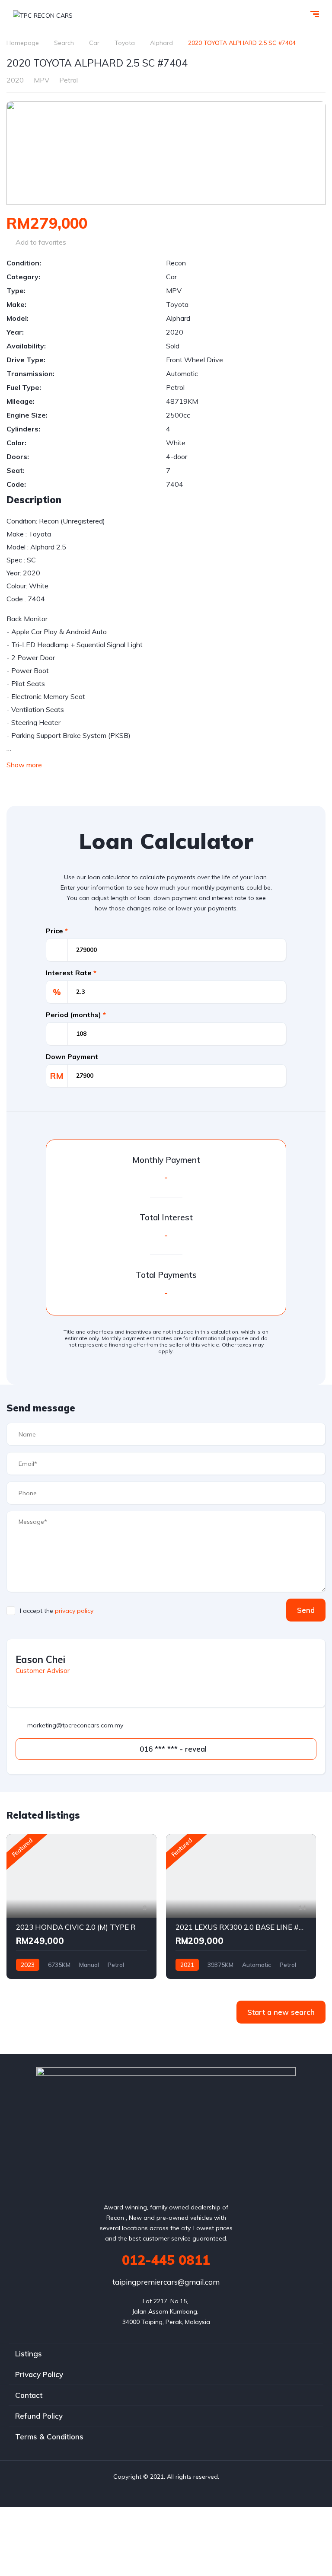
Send (306, 1610)
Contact (29, 2395)
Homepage (23, 43)
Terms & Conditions (49, 2437)
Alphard (161, 43)
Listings (29, 2354)
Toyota (125, 43)
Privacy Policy (39, 2374)
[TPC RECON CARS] (43, 15)
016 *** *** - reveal (172, 1749)
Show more (24, 765)
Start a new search (281, 2012)
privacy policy (74, 1611)
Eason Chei (40, 1660)
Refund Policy (39, 2416)
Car (94, 43)
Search (64, 43)
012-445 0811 (166, 2260)
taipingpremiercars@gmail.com (166, 2282)
